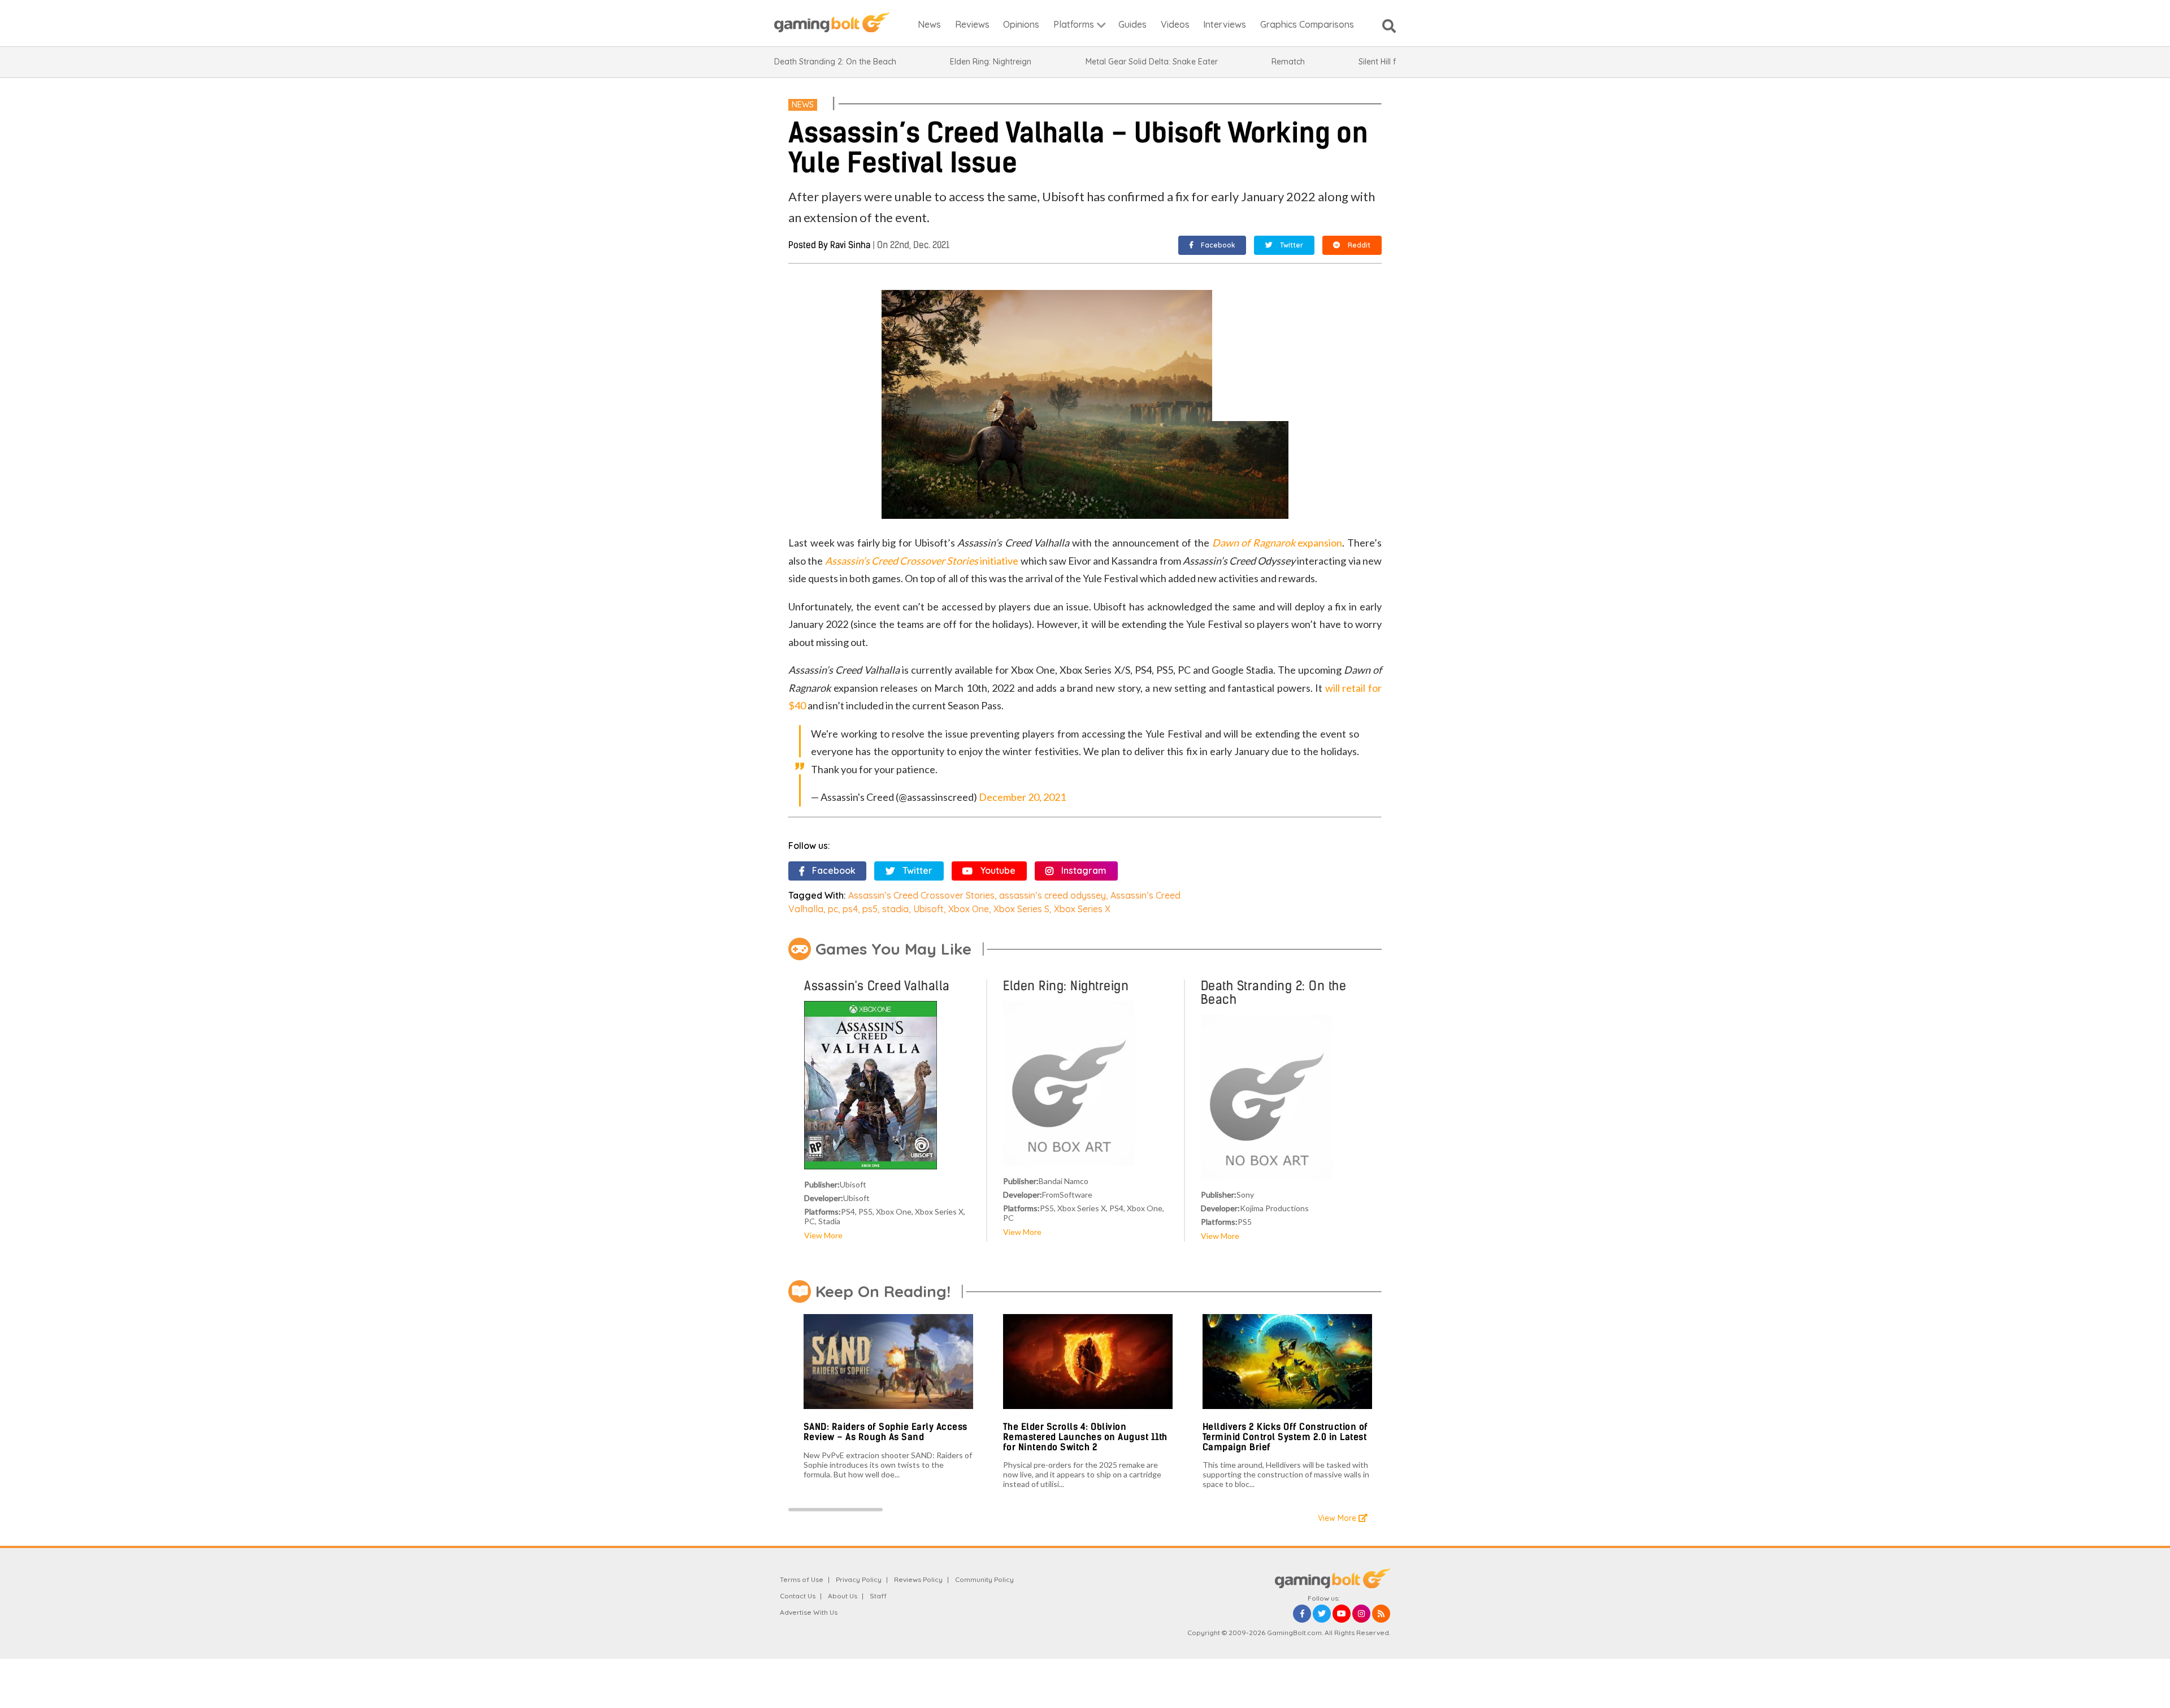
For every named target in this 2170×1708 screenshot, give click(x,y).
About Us (843, 1596)
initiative (922, 561)
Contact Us (798, 1596)
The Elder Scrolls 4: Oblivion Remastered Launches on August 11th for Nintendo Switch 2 (1085, 1437)
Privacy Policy (859, 1579)
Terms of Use (802, 1579)
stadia (895, 909)
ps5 (870, 909)
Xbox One (969, 909)
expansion (1277, 543)
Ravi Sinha (850, 245)
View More (823, 1235)
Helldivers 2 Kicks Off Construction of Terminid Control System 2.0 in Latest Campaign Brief (1285, 1437)
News (803, 105)
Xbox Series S (1021, 909)
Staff (878, 1596)
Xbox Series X (1082, 909)
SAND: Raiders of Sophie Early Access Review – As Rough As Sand (886, 1432)
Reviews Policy (918, 1579)
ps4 (850, 909)
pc (833, 909)
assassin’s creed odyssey (1053, 895)
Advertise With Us (809, 1612)
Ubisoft (928, 909)
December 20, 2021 (1022, 797)
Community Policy (984, 1579)
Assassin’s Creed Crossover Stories (921, 895)
